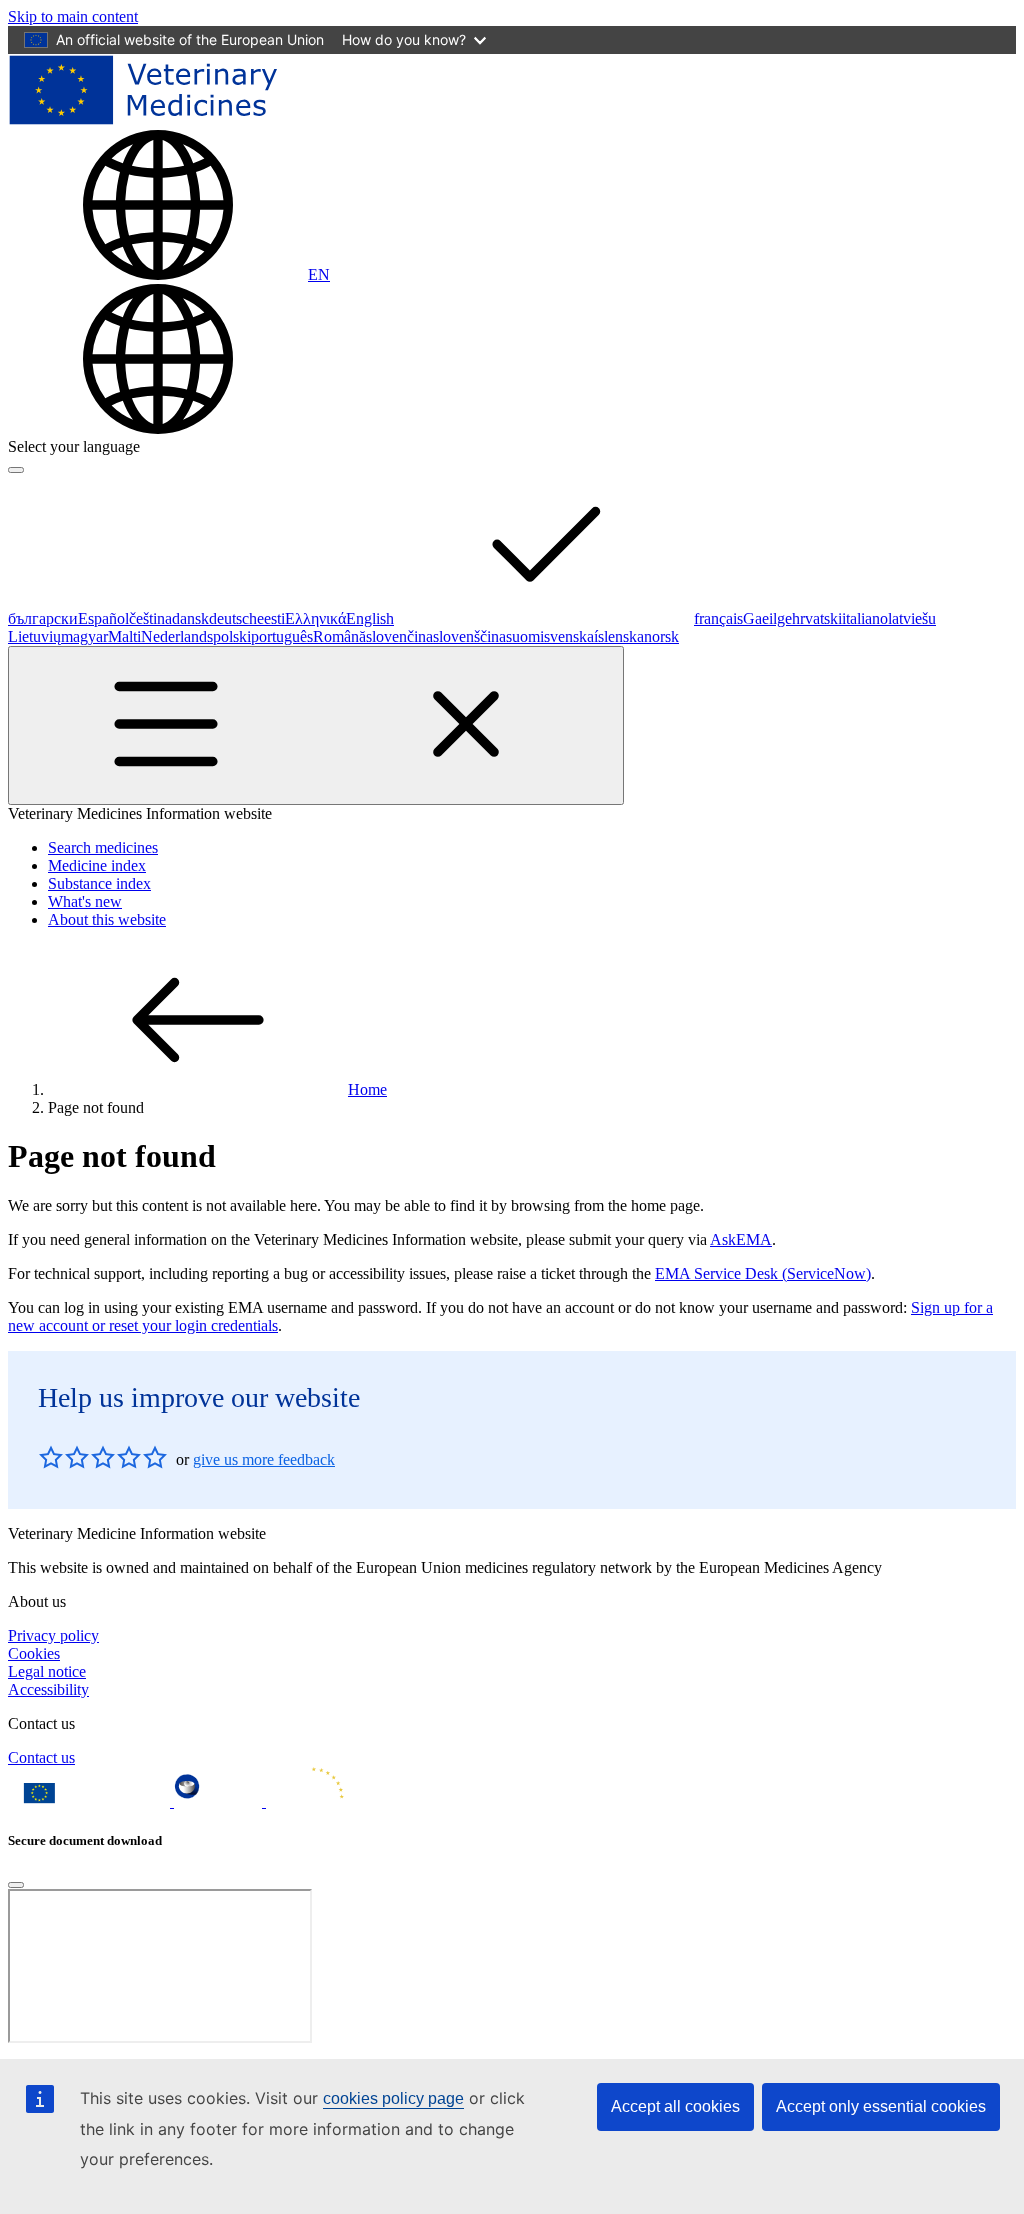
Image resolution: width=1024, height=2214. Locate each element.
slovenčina (399, 636)
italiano (865, 618)
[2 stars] (64, 1457)
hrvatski (817, 618)
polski (232, 636)
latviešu (912, 618)
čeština (150, 618)
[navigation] (73, 16)
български (43, 618)
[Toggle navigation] (316, 725)
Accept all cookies (675, 2106)
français (718, 618)
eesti (271, 618)
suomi (525, 636)
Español (103, 618)
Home (367, 1089)
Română (339, 636)
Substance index (99, 883)
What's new (85, 901)
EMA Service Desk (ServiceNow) (763, 1273)
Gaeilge (767, 618)
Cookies (34, 1653)
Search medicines (103, 847)
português (282, 636)
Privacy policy (53, 1635)
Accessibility (48, 1689)
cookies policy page (393, 2098)
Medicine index (97, 865)
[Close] (16, 1885)
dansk (190, 618)
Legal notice (47, 1671)
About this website (107, 919)
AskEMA (741, 1239)
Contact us (41, 1757)
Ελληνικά (315, 618)
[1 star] (51, 1457)
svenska (569, 636)
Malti (124, 636)
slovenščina (469, 636)
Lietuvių (34, 636)
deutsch (233, 618)
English (370, 618)
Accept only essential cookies (881, 2106)
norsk (661, 636)
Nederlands (177, 636)
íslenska (619, 636)
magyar (84, 636)
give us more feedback (264, 1459)
